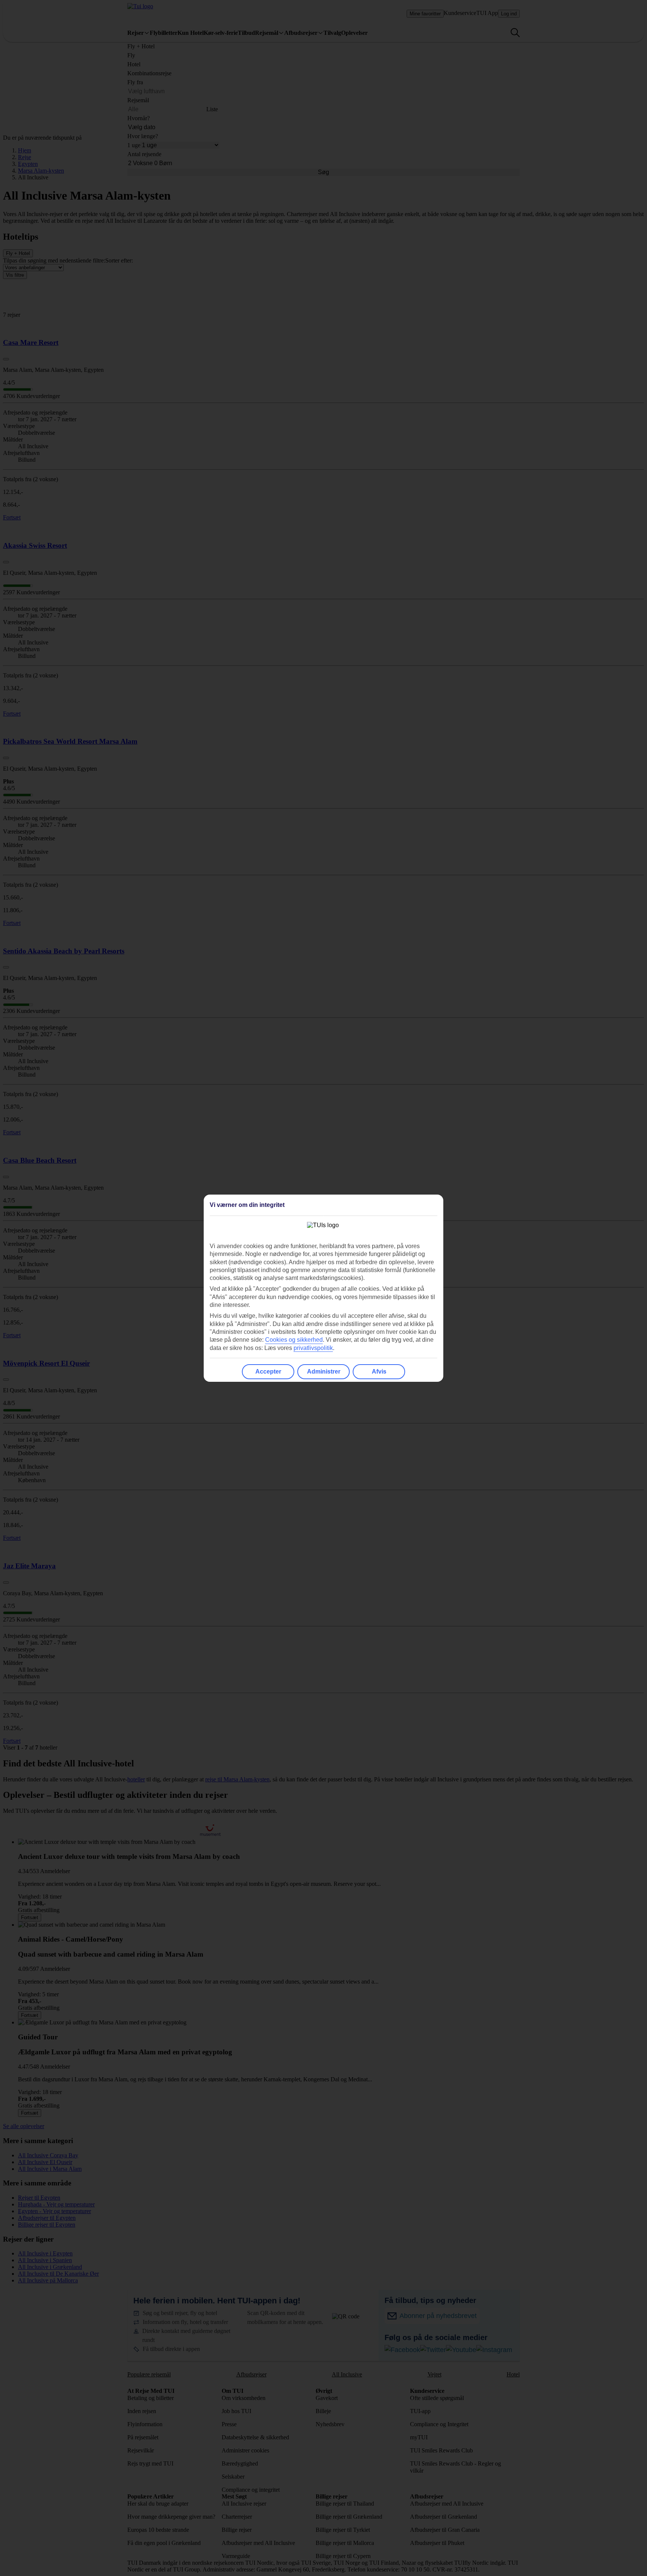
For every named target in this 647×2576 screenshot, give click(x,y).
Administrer (324, 1372)
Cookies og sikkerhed (294, 1340)
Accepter (268, 1372)
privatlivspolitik (313, 1348)
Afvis (379, 1372)
